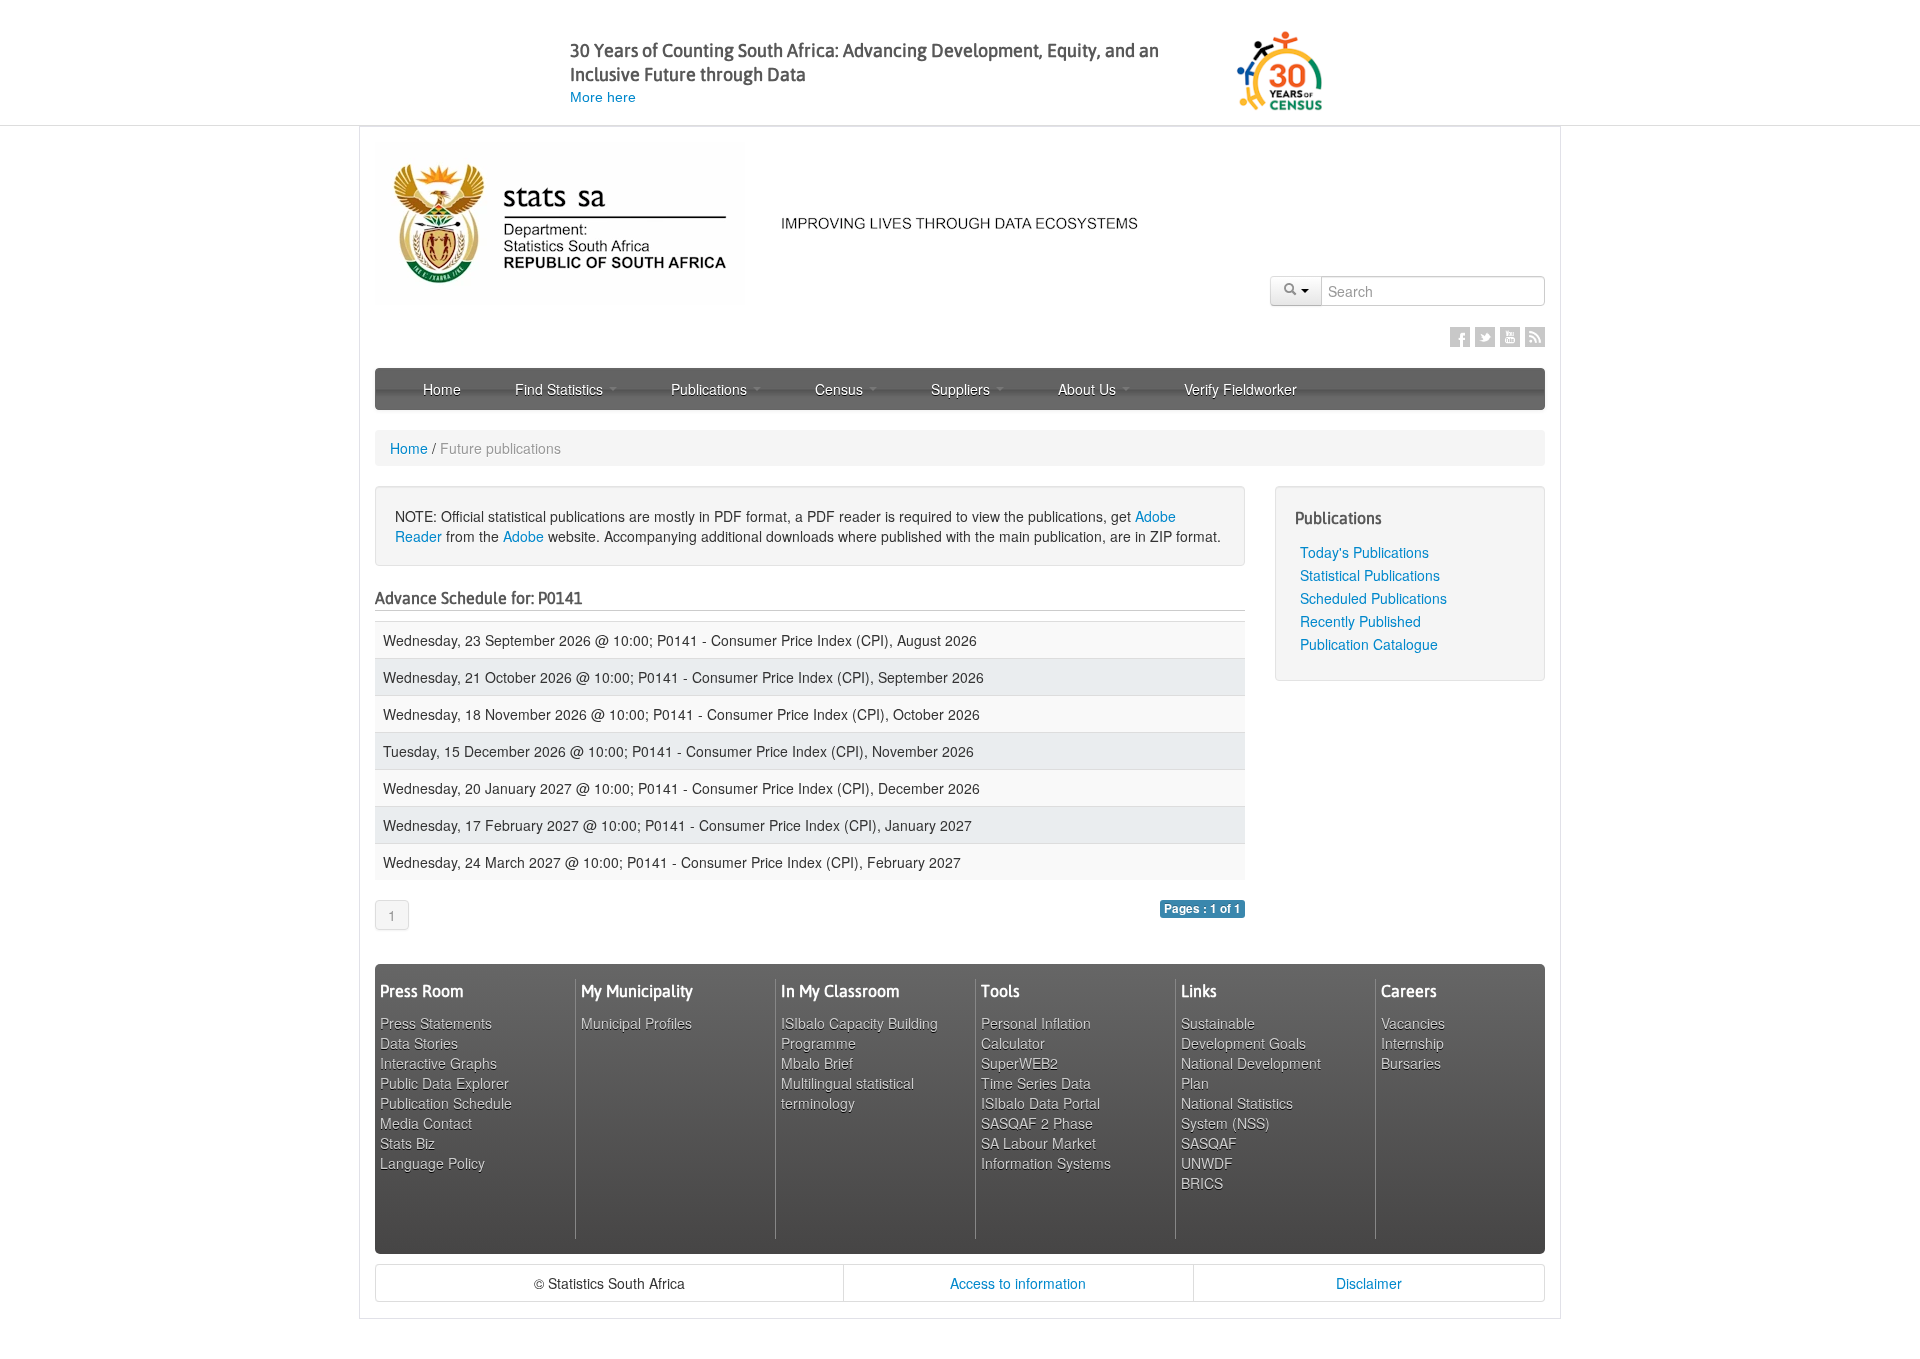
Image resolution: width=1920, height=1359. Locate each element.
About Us (1089, 389)
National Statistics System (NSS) (1237, 1113)
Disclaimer (1369, 1283)
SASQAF (1209, 1143)
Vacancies (1413, 1023)
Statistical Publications (1370, 575)
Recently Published (1360, 621)
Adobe (523, 536)
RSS (1535, 337)
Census (841, 389)
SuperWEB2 (1019, 1063)
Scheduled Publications (1373, 598)
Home (442, 389)
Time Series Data (1036, 1083)
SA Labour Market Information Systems (1046, 1153)
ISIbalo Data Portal (1040, 1103)
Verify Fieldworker (1240, 389)
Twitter (1485, 337)
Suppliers (962, 389)
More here (603, 97)
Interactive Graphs (438, 1063)
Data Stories (419, 1043)
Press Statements (436, 1023)
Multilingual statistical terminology (847, 1093)
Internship (1412, 1043)
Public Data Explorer (444, 1083)
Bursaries (1411, 1063)
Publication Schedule (446, 1103)
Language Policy (432, 1163)
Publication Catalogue (1369, 644)
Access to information (1018, 1283)
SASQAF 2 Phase (1037, 1123)
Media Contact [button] (426, 1123)
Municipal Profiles (636, 1023)
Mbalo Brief (817, 1063)
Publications (711, 389)
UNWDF (1207, 1163)
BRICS (1202, 1183)
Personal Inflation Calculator (1036, 1033)
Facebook (1460, 337)
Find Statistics (561, 389)
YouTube (1510, 337)
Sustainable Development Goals (1243, 1033)
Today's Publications (1364, 552)
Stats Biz (407, 1143)
